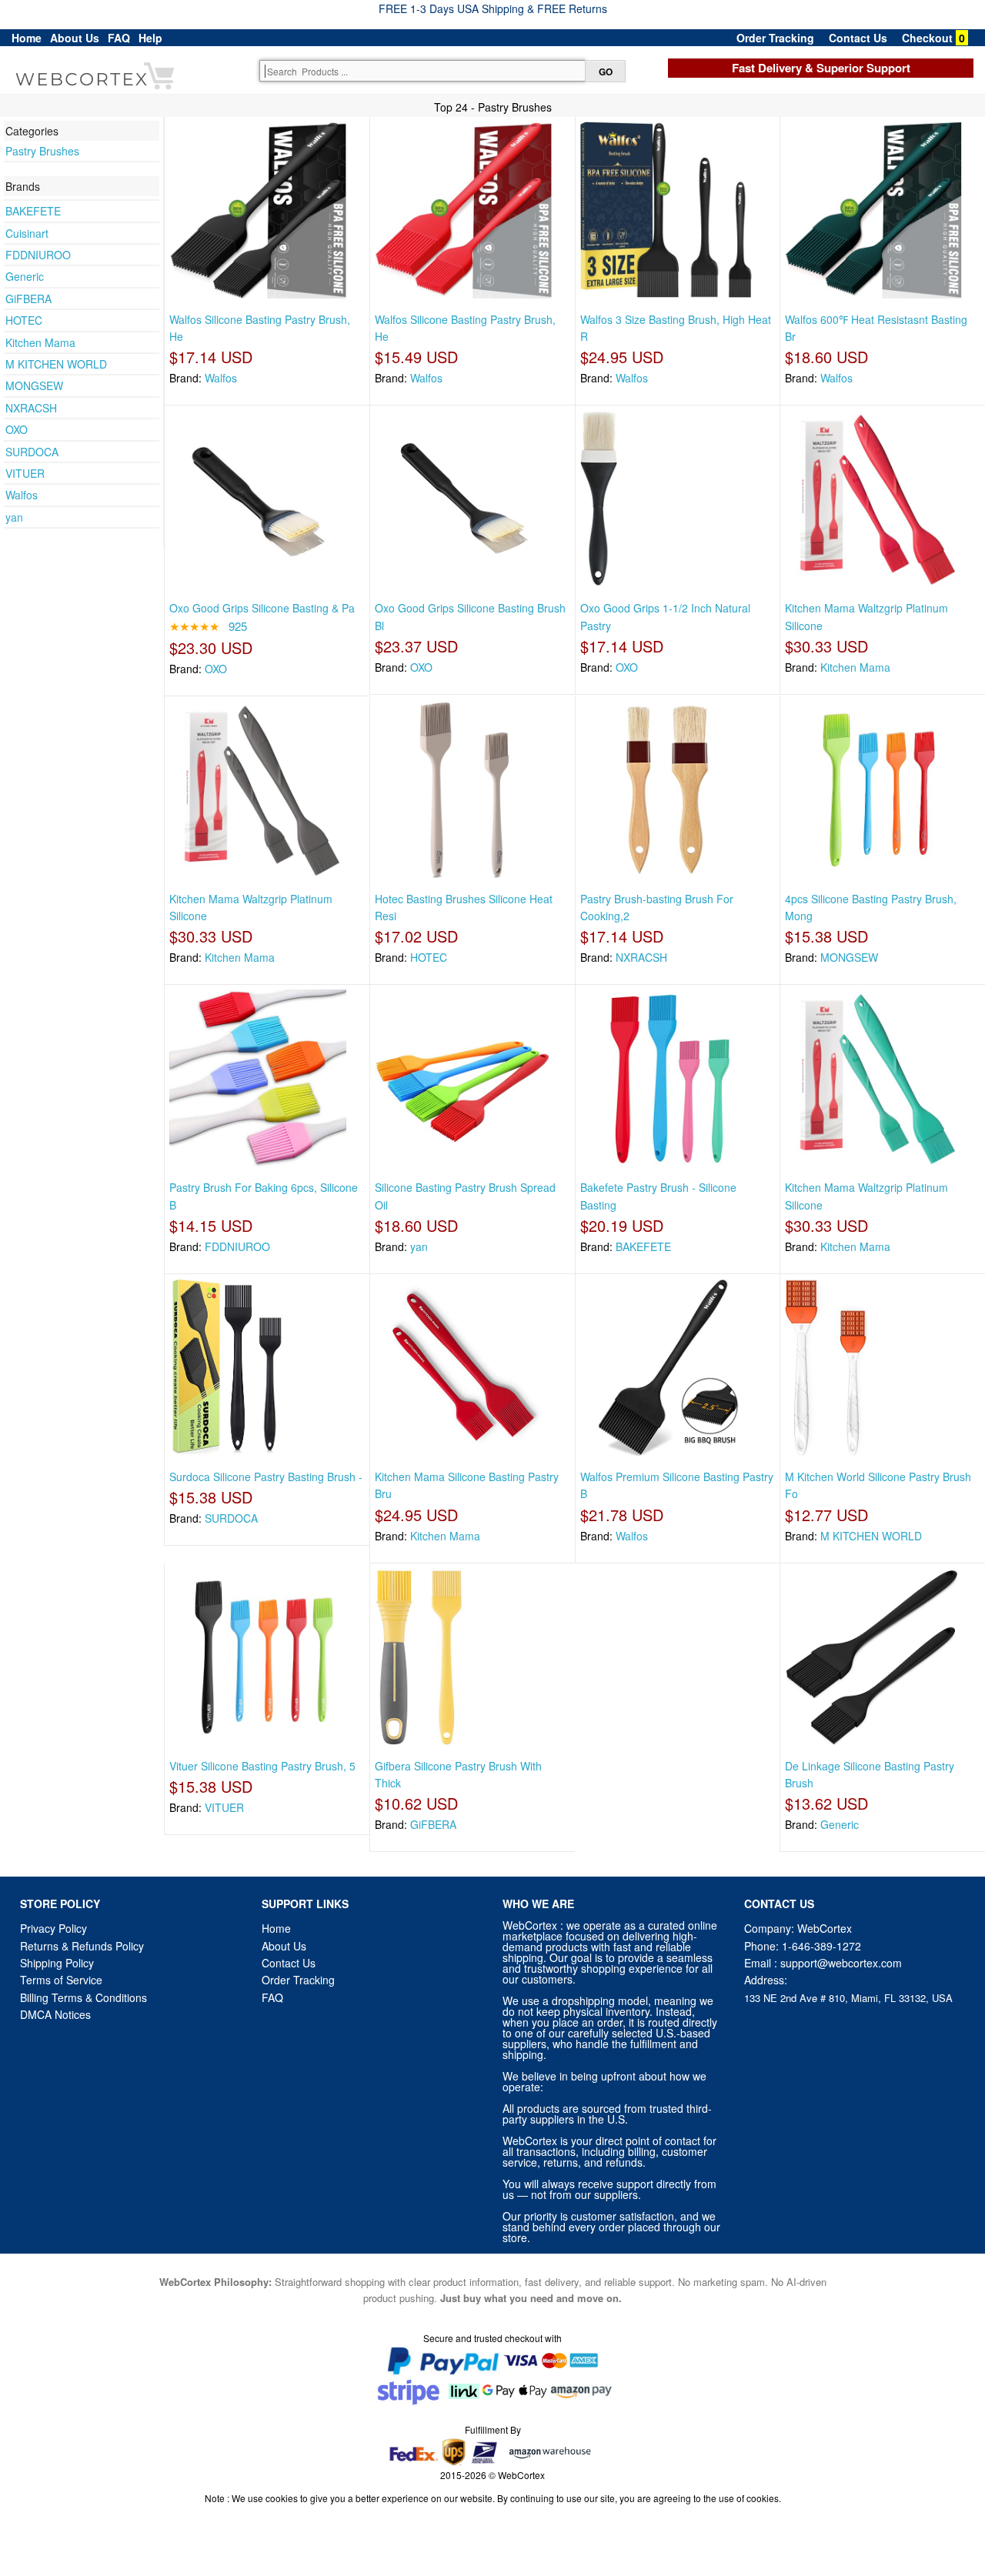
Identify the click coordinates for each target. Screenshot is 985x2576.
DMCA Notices (55, 2014)
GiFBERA (28, 299)
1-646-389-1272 (821, 1946)
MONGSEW (34, 385)
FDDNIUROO (38, 255)
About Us (75, 38)
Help (150, 38)
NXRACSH (31, 408)
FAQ (119, 38)
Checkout (927, 38)
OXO (17, 429)
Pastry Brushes (42, 151)
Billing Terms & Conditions (83, 1997)
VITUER (25, 473)
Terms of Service (61, 1980)
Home (27, 38)
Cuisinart (27, 233)
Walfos (22, 495)
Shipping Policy (58, 1963)
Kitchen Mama (40, 342)
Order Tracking (775, 38)
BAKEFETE (33, 211)
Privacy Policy (53, 1928)
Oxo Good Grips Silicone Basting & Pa (262, 608)
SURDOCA (32, 452)
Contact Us (858, 38)
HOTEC (24, 320)
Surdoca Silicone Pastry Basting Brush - (266, 1477)
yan (14, 517)
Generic (25, 276)
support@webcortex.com (841, 1963)
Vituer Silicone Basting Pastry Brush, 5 (262, 1766)
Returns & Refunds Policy (82, 1946)
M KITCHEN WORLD (56, 364)
